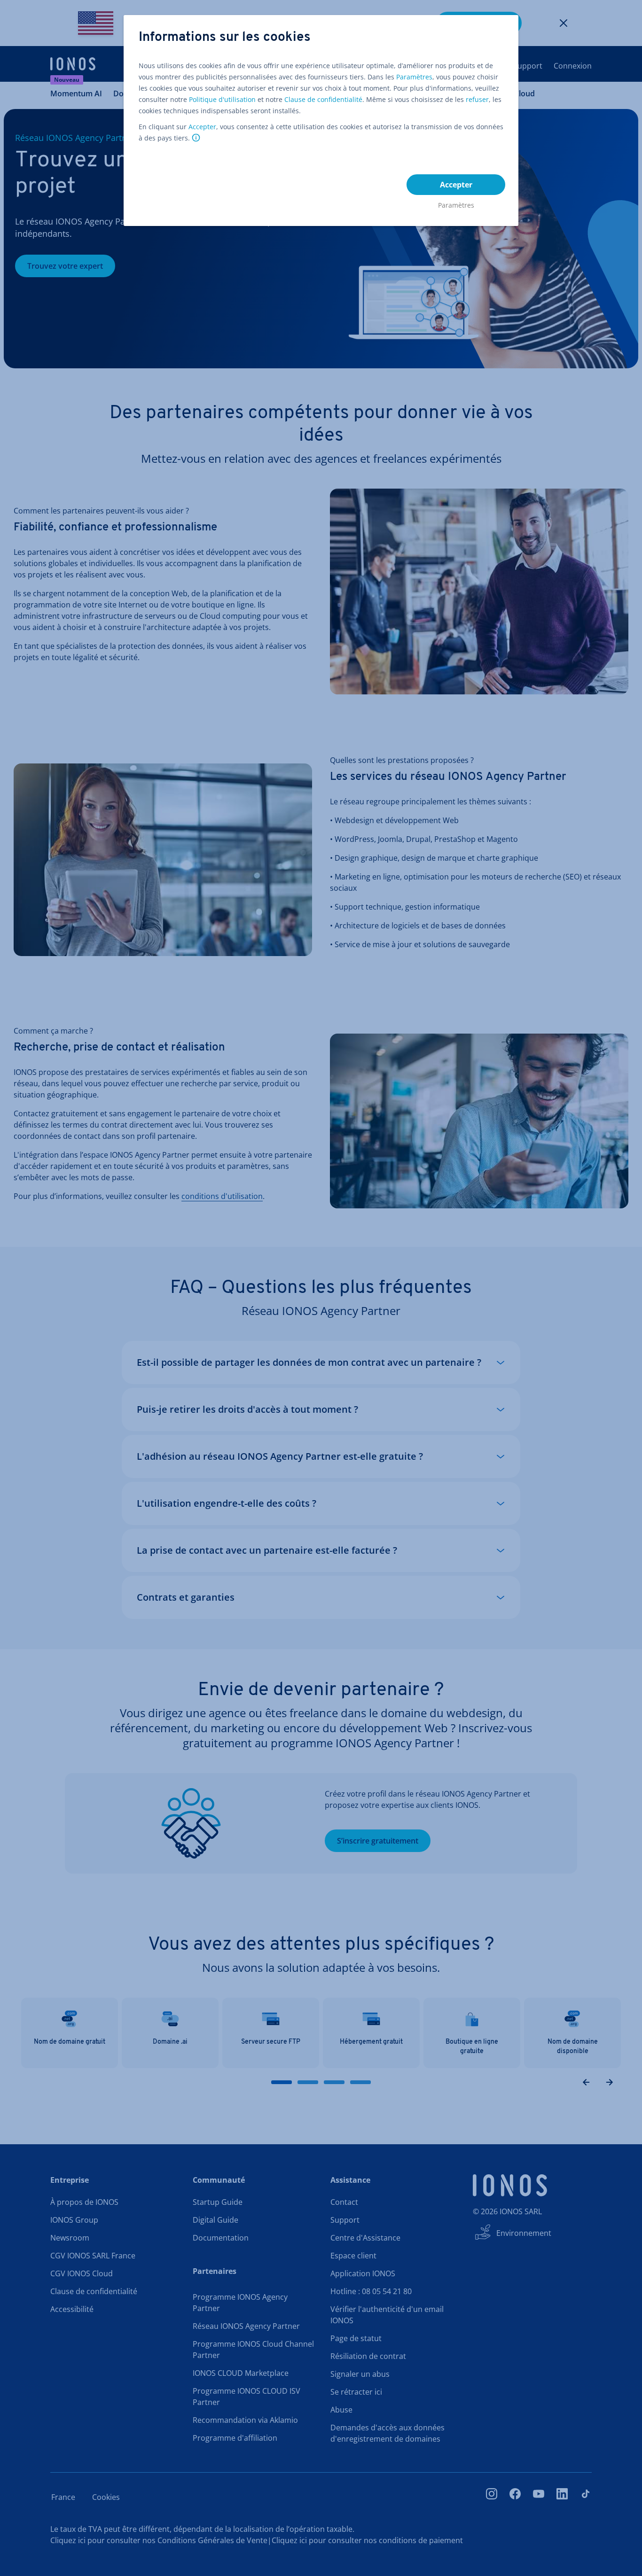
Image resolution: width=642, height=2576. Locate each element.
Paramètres (414, 77)
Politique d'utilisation (222, 99)
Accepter (202, 127)
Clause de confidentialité (323, 99)
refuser (477, 99)
